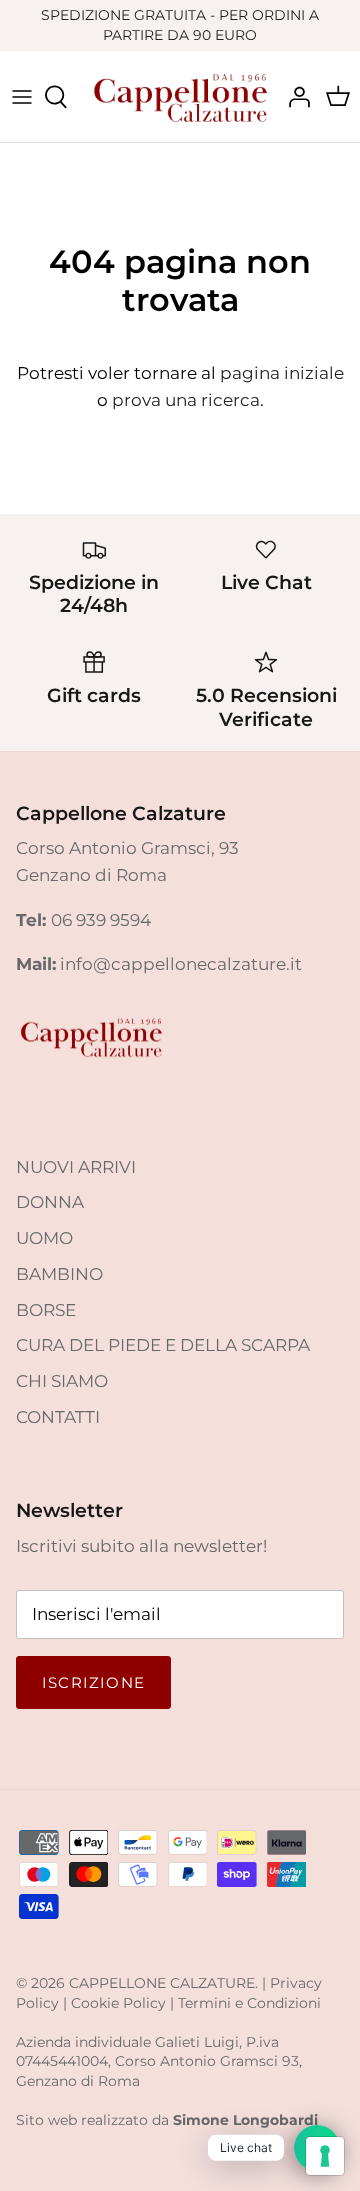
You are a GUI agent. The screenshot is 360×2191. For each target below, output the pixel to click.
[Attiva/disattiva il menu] (22, 97)
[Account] (294, 97)
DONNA (50, 1202)
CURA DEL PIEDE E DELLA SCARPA (163, 1345)
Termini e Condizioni (249, 2003)
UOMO (44, 1238)
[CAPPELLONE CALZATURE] (180, 96)
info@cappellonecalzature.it (181, 964)
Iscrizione (93, 1682)
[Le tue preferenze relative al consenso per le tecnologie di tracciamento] (325, 2156)
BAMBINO (59, 1274)
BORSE (46, 1310)
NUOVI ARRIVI (76, 1167)
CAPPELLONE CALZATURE (162, 1983)
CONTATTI (58, 1417)
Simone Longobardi (245, 2120)
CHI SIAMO (62, 1381)
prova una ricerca (186, 400)
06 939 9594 (101, 920)
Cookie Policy (118, 2003)
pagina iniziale (282, 373)
